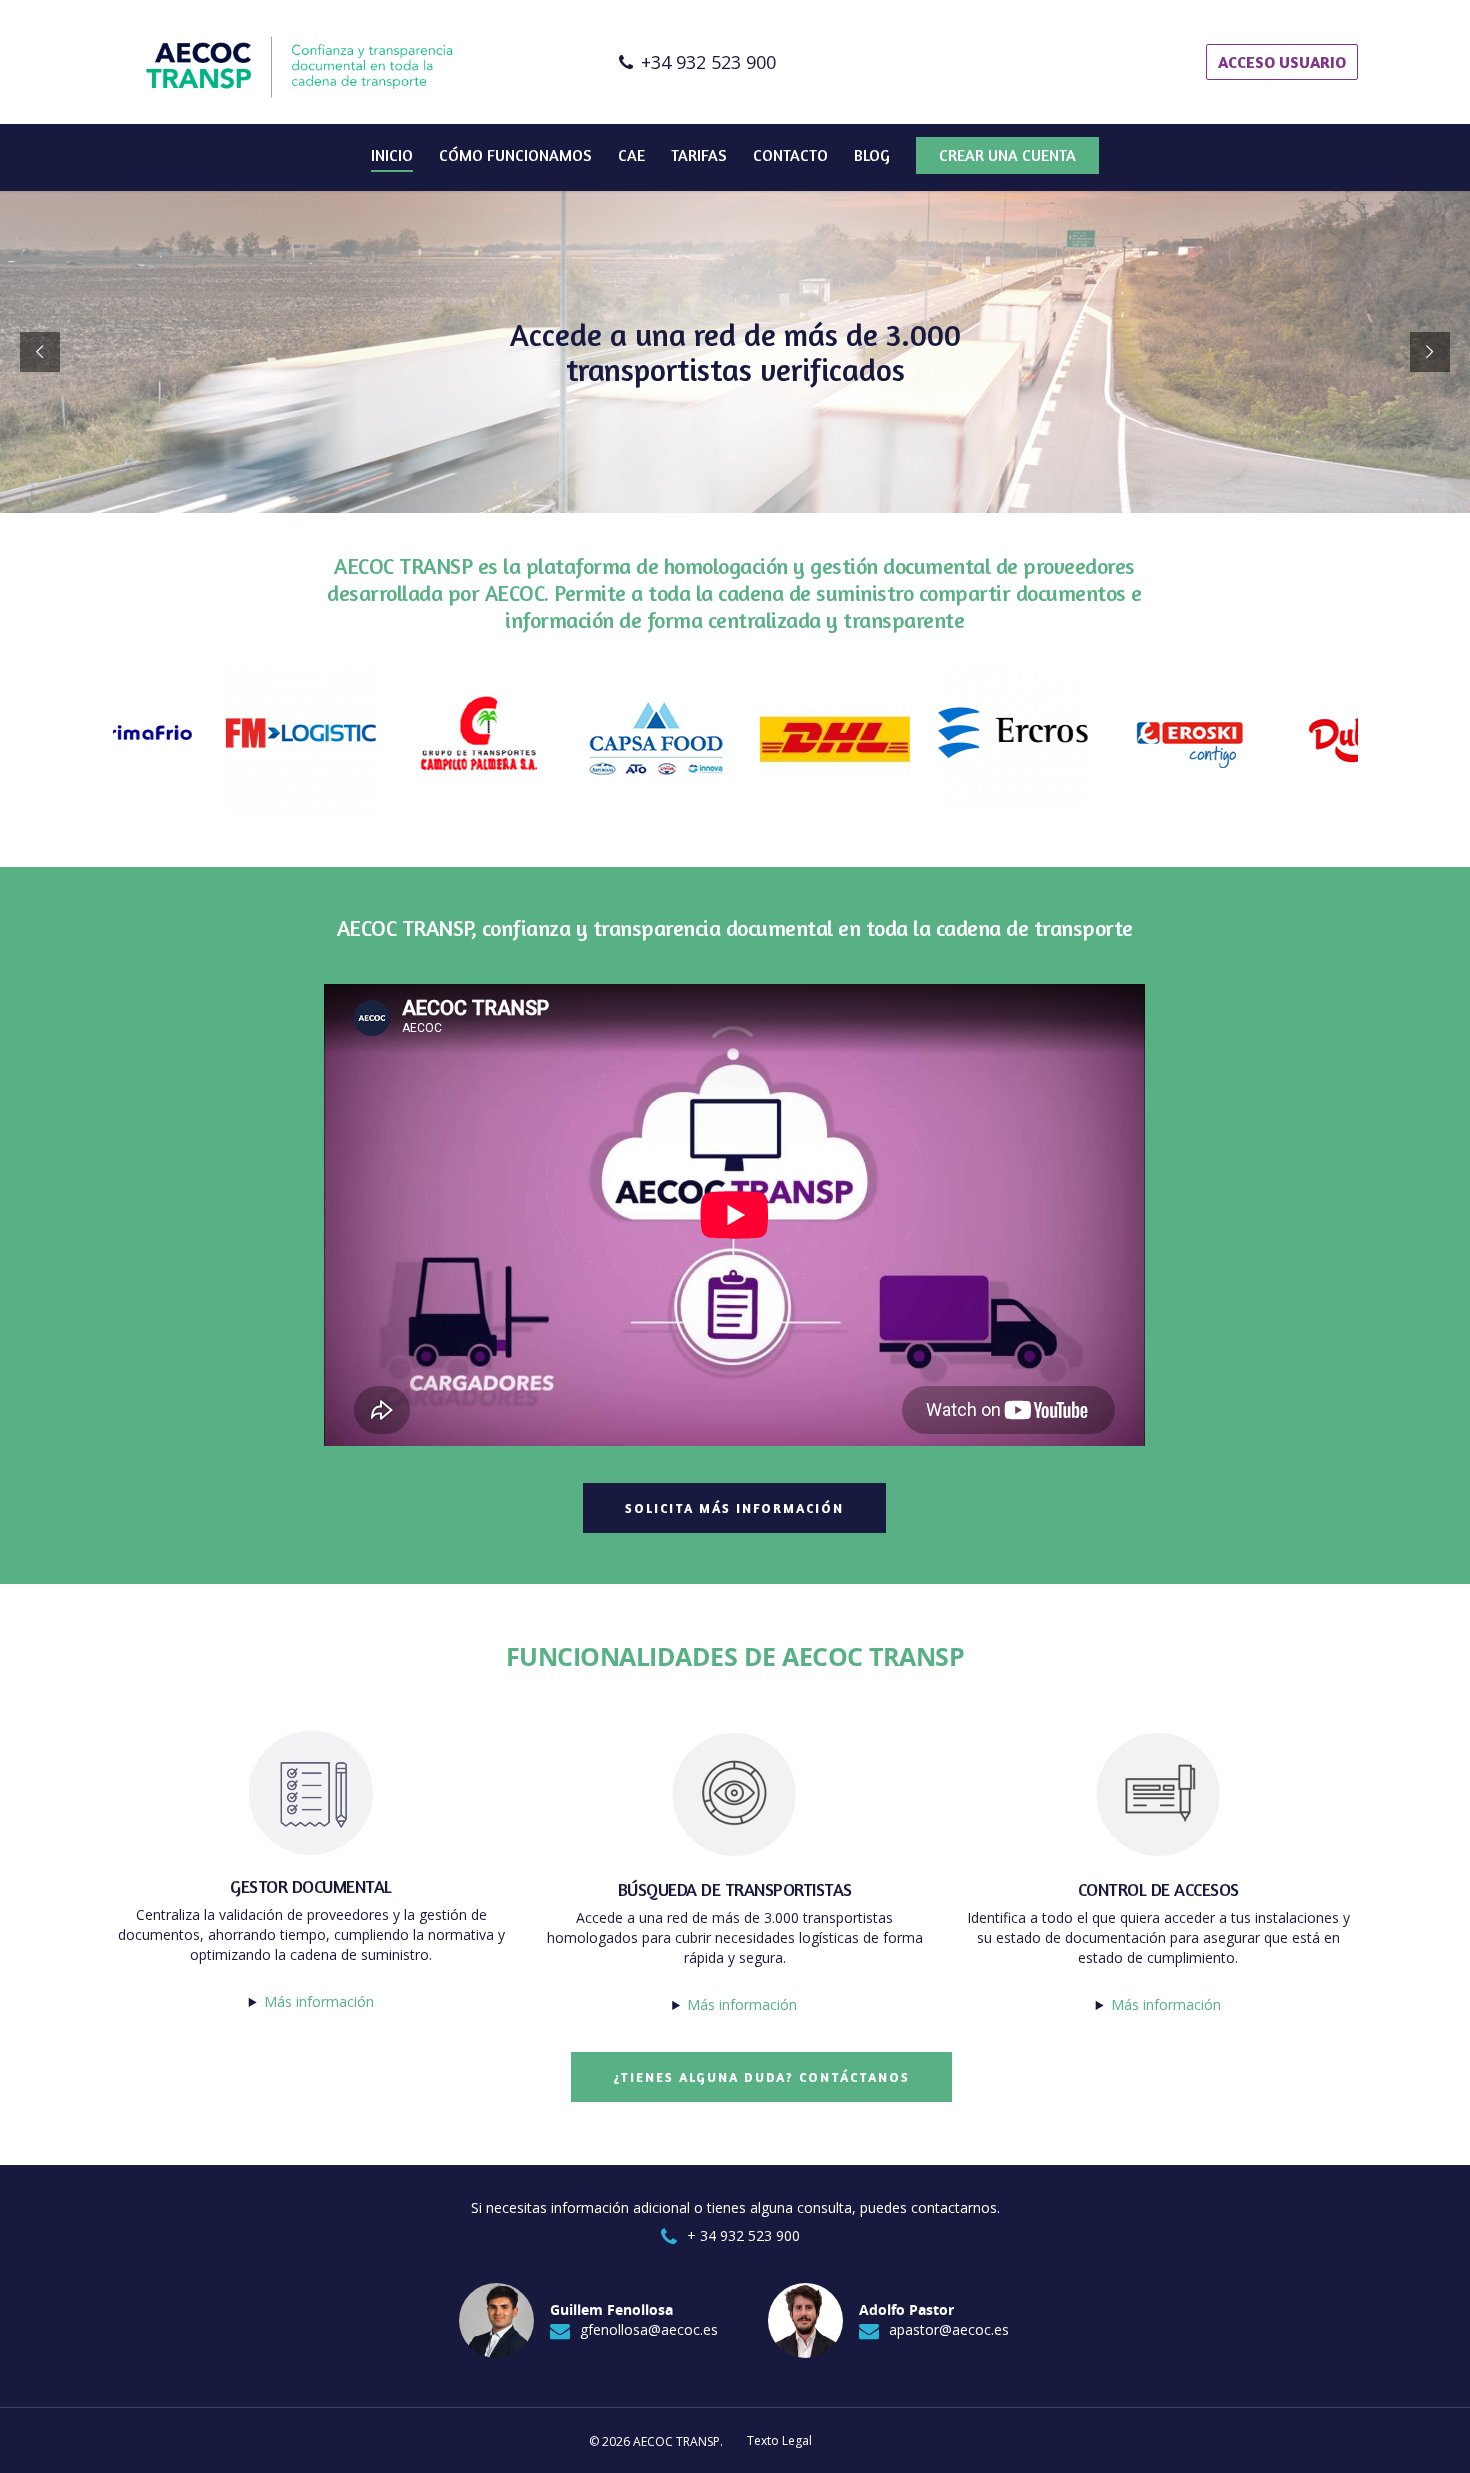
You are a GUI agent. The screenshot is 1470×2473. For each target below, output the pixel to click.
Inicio (392, 155)
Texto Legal (779, 2440)
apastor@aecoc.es (949, 2329)
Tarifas (699, 155)
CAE (631, 155)
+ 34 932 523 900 (743, 2235)
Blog (872, 155)
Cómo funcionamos (515, 155)
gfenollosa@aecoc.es (649, 2329)
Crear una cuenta (1007, 155)
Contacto (790, 155)
